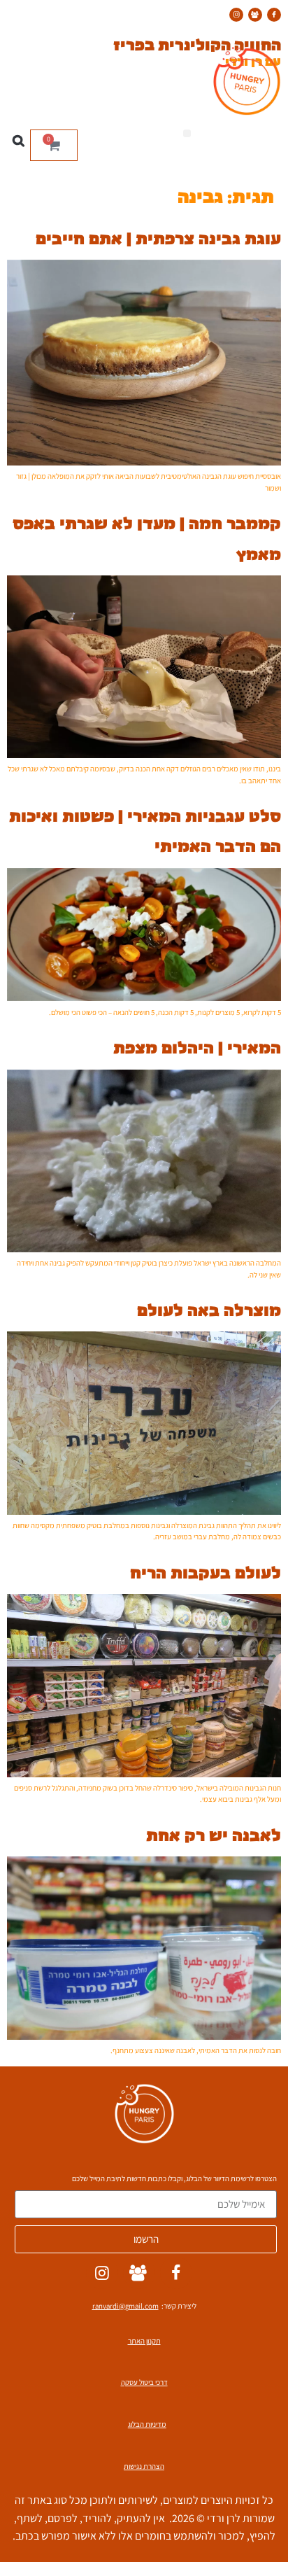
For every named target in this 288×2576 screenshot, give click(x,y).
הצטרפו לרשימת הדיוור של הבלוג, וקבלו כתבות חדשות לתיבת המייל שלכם (174, 2179)
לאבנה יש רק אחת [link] (214, 1834)
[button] (187, 133)
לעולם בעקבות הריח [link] (206, 1571)
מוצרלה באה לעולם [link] (209, 1309)
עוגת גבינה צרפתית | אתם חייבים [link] (158, 237)
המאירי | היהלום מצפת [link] (197, 1046)
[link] (274, 15)
